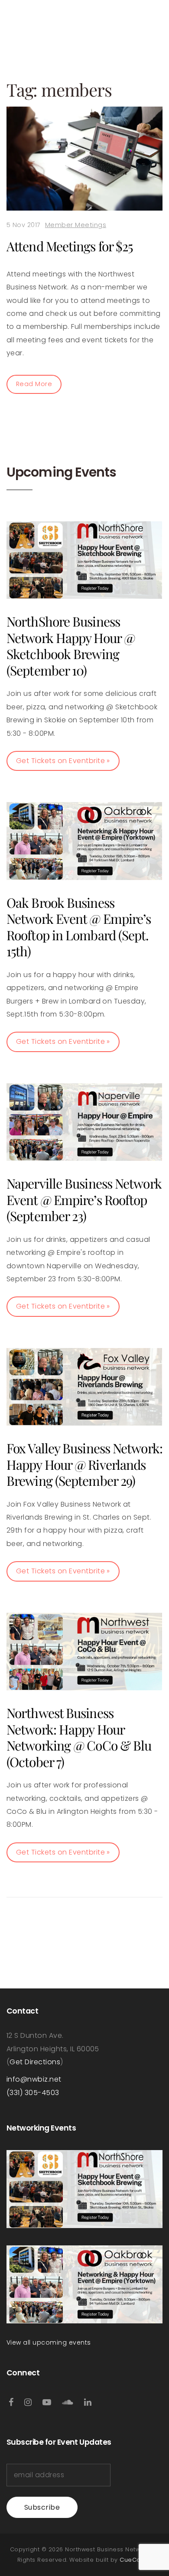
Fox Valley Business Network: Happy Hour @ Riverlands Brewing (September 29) (84, 1464)
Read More (34, 384)
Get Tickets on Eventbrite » (63, 761)
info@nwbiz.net (34, 2079)
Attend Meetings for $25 (70, 246)
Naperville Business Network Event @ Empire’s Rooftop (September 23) (84, 1200)
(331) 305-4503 (33, 2093)
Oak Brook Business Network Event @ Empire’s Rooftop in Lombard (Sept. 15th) (79, 927)
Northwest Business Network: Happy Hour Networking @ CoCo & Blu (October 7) (79, 1737)
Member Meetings (76, 225)
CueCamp (135, 2560)
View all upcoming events (49, 2342)
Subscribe (42, 2507)
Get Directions (35, 2062)
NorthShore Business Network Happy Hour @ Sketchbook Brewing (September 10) (71, 646)
